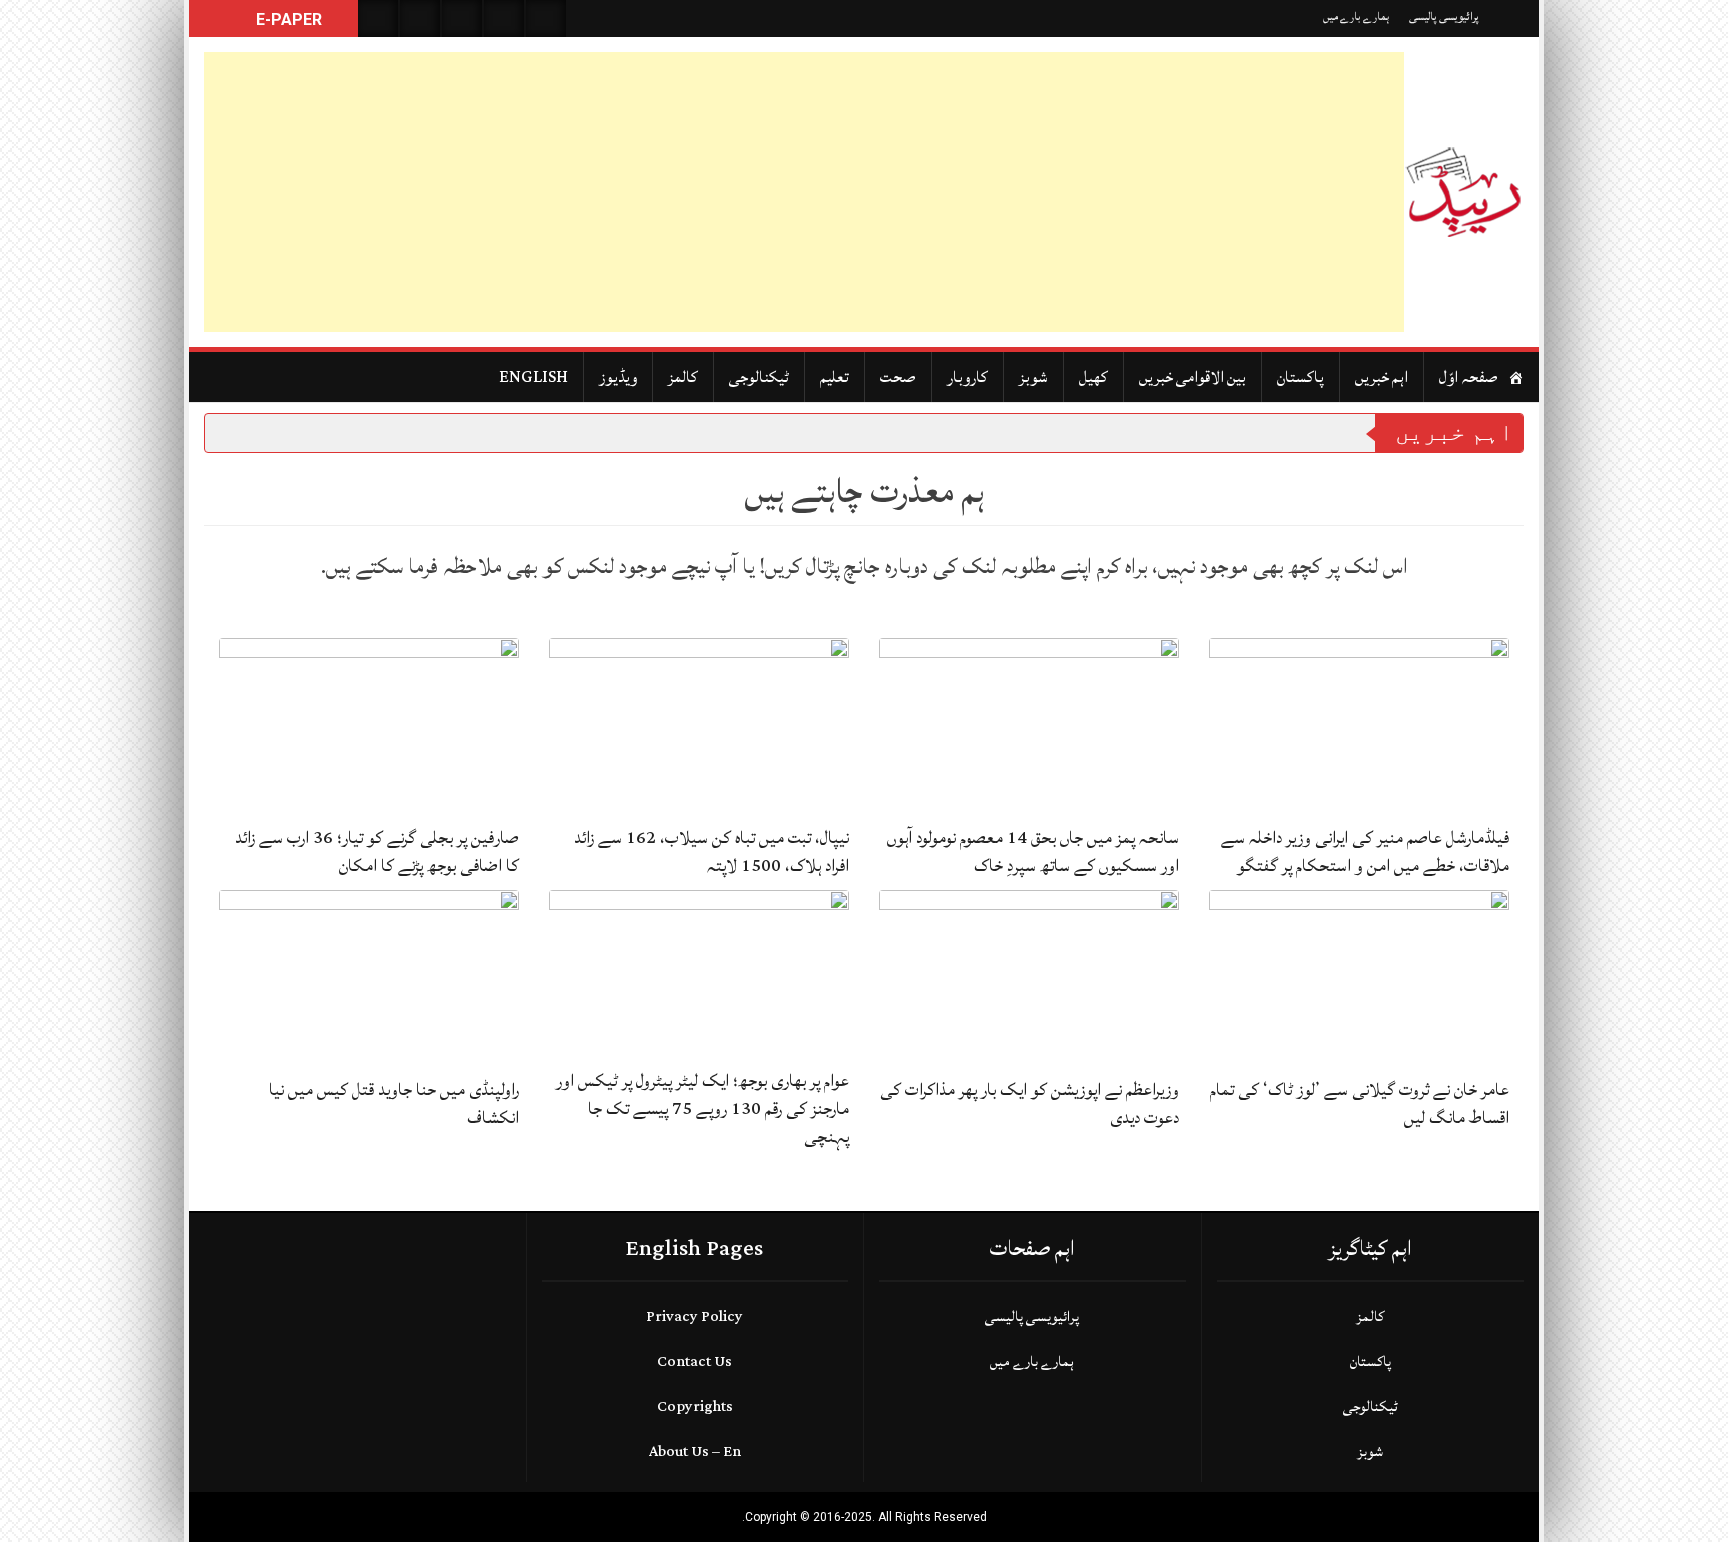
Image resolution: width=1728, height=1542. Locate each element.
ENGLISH (533, 377)
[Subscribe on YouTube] (504, 18)
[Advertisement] (804, 192)
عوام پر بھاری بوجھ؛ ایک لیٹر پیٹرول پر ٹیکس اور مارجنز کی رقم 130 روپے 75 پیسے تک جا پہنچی (702, 1108)
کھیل (1093, 377)
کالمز (683, 377)
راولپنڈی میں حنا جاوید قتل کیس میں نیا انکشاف (394, 1103)
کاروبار (967, 377)
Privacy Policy (694, 1316)
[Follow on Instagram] (546, 18)
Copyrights (695, 1406)
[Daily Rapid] (1464, 192)
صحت (898, 377)
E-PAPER (287, 19)
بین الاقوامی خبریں (1192, 377)
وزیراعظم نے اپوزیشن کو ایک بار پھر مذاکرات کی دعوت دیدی (1029, 1103)
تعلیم (834, 377)
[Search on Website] (378, 18)
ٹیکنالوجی (759, 377)
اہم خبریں (1381, 377)
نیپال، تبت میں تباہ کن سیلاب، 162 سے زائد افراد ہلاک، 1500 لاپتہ (711, 851)
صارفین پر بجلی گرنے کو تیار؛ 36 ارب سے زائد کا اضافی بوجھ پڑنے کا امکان (377, 851)
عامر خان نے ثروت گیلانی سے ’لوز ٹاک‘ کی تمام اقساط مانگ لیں (1359, 1103)
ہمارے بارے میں (1356, 16)
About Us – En (695, 1451)
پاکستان (1300, 377)
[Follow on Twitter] (462, 18)
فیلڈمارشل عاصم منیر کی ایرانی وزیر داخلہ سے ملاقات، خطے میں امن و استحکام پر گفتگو (1365, 851)
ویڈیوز (618, 377)
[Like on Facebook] (420, 18)
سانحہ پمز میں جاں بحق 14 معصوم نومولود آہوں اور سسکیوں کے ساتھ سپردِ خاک (1033, 851)
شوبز (1033, 377)
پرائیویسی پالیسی (1444, 16)
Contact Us (694, 1361)
